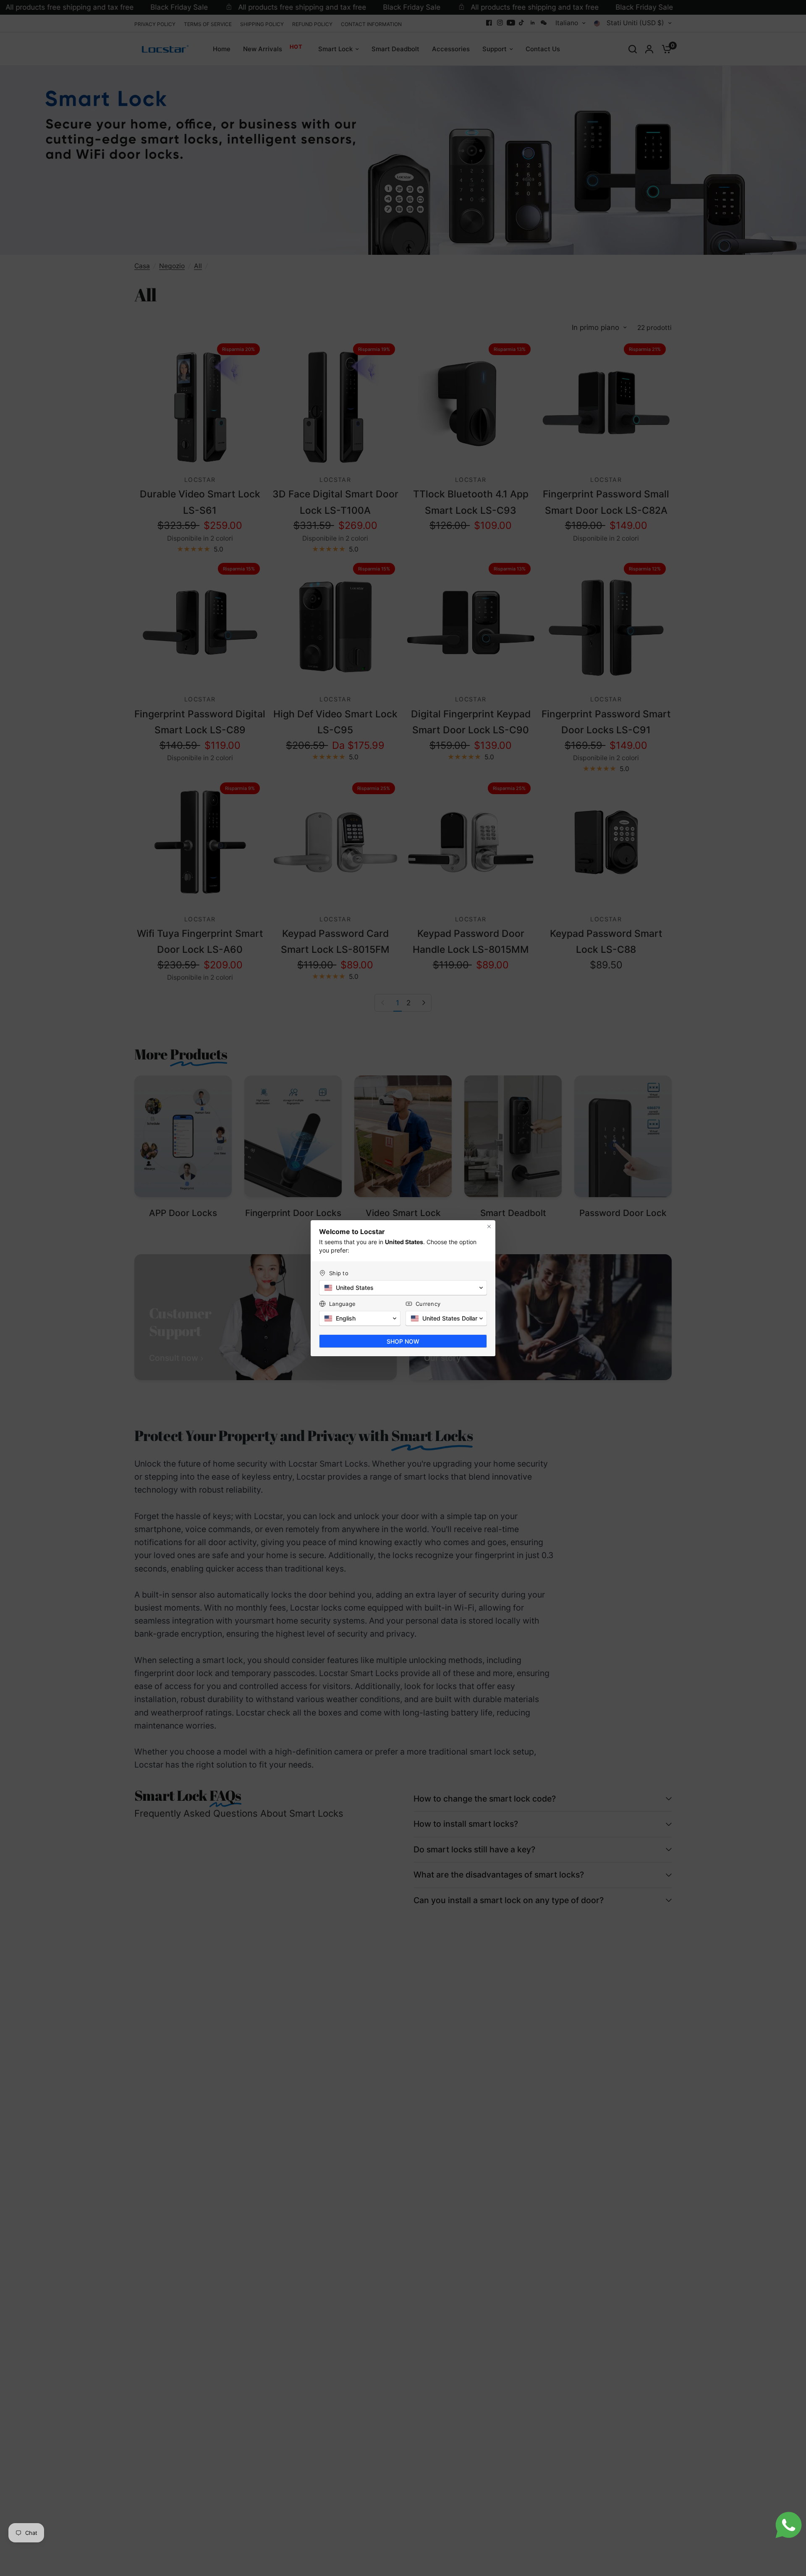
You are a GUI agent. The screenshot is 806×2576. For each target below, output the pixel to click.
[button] (403, 1288)
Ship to (339, 1273)
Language (342, 1304)
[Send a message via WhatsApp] (789, 2525)
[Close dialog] (489, 1227)
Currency (428, 1304)
